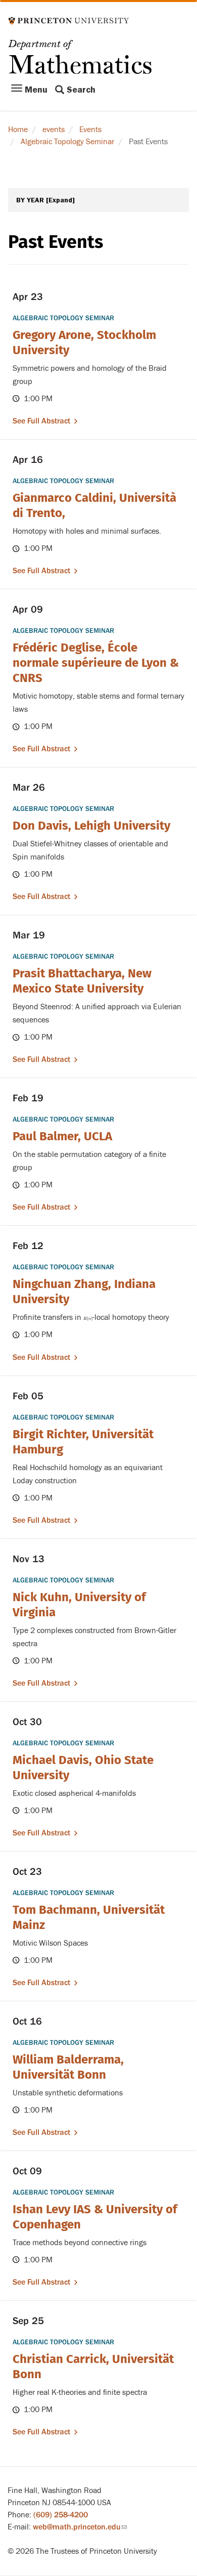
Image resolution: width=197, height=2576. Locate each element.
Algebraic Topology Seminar (67, 142)
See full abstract (41, 421)
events (54, 130)
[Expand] (60, 200)
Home (18, 130)
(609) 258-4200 (61, 2515)
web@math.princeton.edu (80, 2527)
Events (90, 130)
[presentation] (88, 1317)
